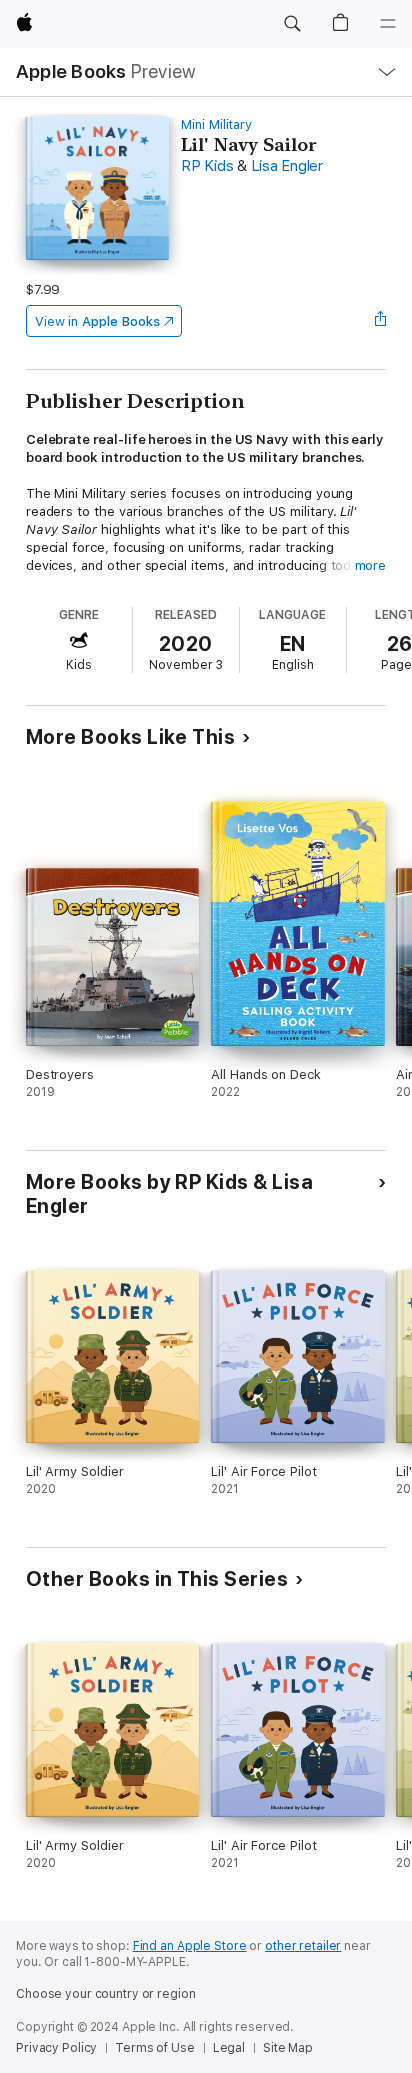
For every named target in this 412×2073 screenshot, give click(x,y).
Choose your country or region (106, 1994)
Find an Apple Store (190, 1946)
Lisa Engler (287, 166)
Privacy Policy (56, 2048)
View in (97, 321)
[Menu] (388, 24)
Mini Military (216, 124)
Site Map (288, 2048)
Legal (229, 2048)
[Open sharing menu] (380, 321)
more (371, 565)
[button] (292, 24)
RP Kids (207, 166)
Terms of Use (155, 2048)
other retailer (303, 1946)
